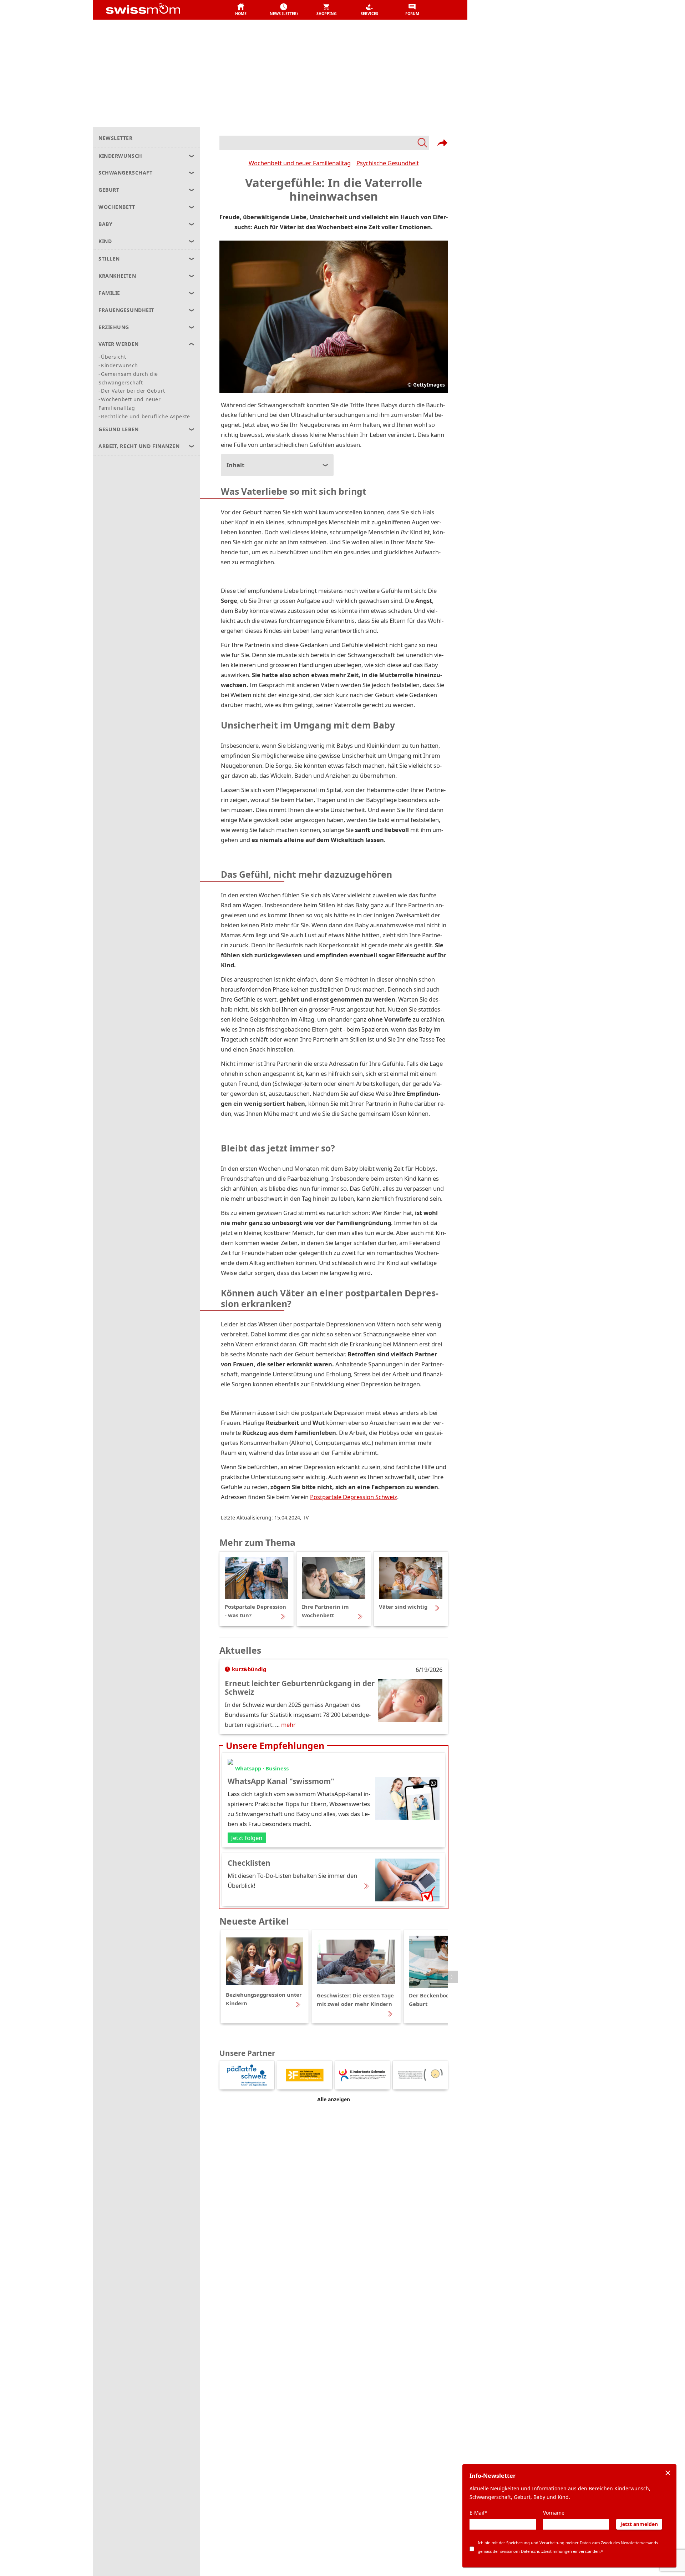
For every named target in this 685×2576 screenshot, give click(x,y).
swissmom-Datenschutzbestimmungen (536, 2551)
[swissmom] (159, 10)
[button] (241, 10)
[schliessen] (668, 2473)
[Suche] (324, 143)
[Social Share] (442, 143)
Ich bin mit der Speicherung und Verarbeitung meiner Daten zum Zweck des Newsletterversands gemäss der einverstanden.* (568, 2547)
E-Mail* (478, 2513)
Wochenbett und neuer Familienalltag (300, 163)
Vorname (554, 2513)
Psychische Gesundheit (388, 163)
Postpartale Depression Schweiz (354, 1497)
